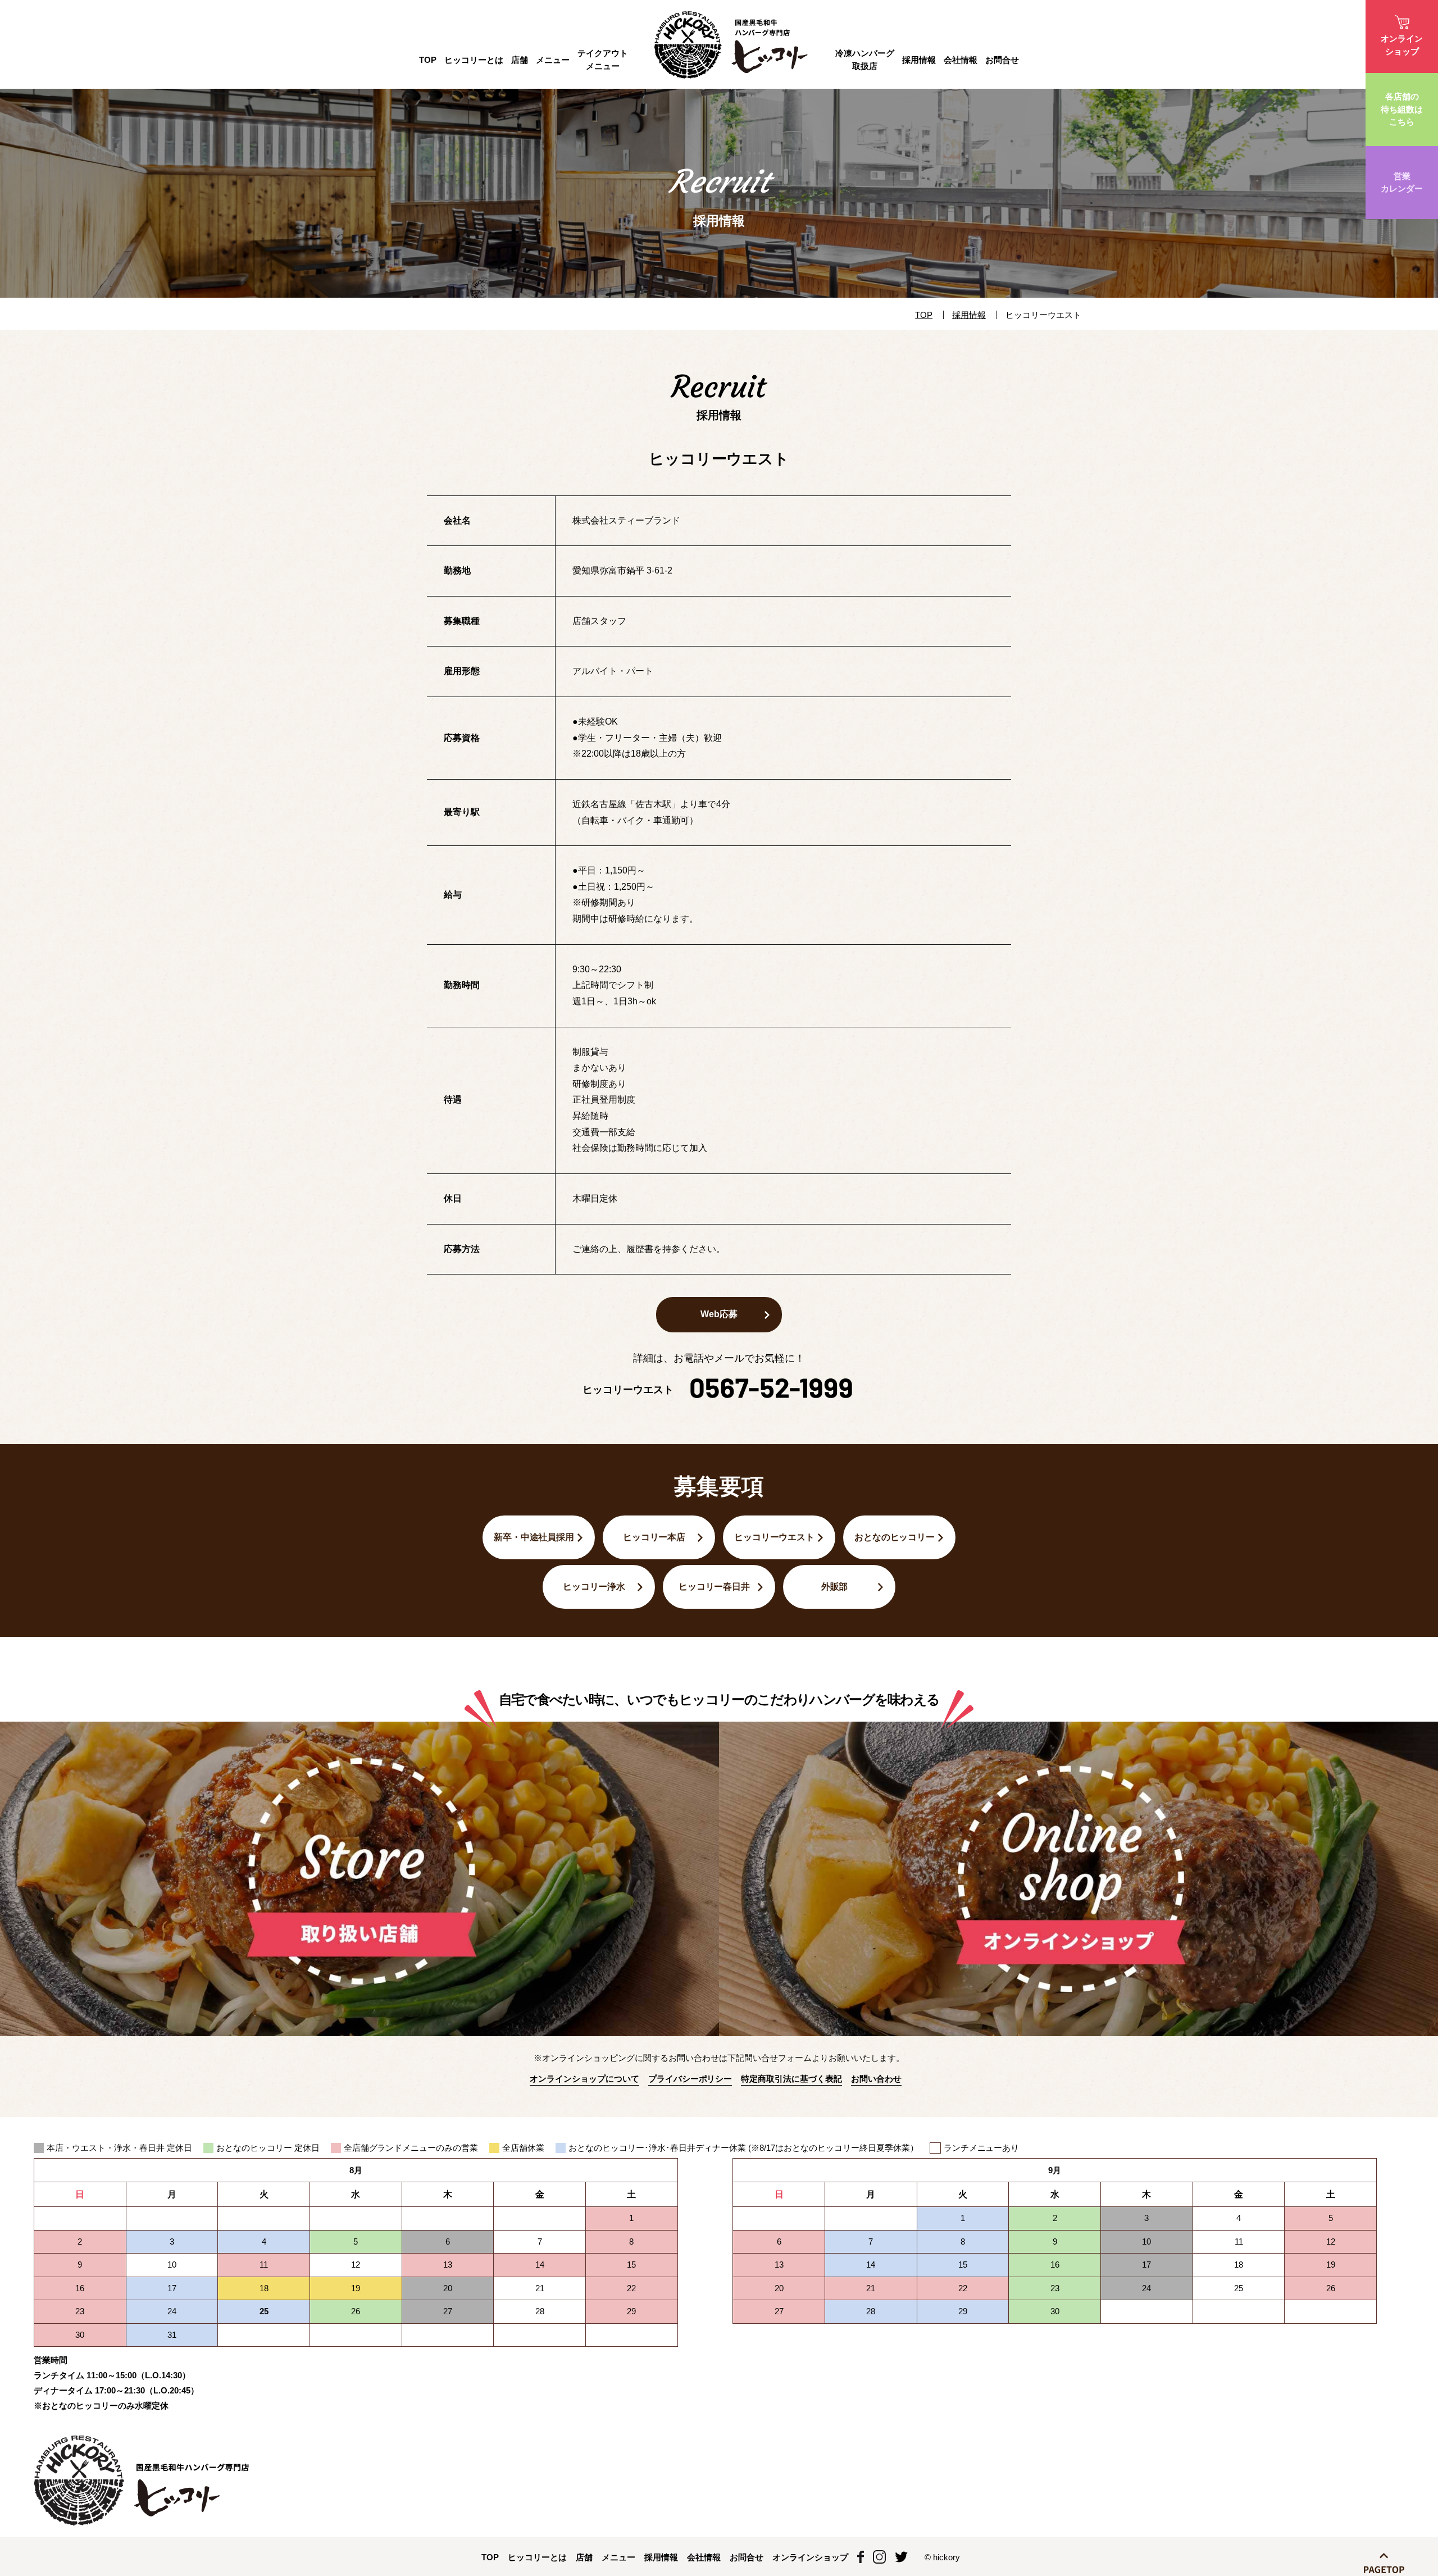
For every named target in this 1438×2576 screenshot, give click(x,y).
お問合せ (1002, 60)
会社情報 (961, 60)
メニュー (553, 60)
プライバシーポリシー (690, 2079)
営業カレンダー (1402, 183)
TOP (428, 60)
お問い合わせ (876, 2079)
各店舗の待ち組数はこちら (1402, 109)
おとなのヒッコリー (895, 1537)
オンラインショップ (1402, 45)
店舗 (520, 60)
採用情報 (919, 60)
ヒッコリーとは (537, 2557)
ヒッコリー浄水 (594, 1587)
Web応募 (719, 1314)
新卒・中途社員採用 (534, 1537)
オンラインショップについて (584, 2079)
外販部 (835, 1587)
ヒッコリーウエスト (775, 1537)
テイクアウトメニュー (603, 60)
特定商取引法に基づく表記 (791, 2079)
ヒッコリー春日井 (715, 1587)
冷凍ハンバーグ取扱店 (865, 60)
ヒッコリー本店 (654, 1537)
